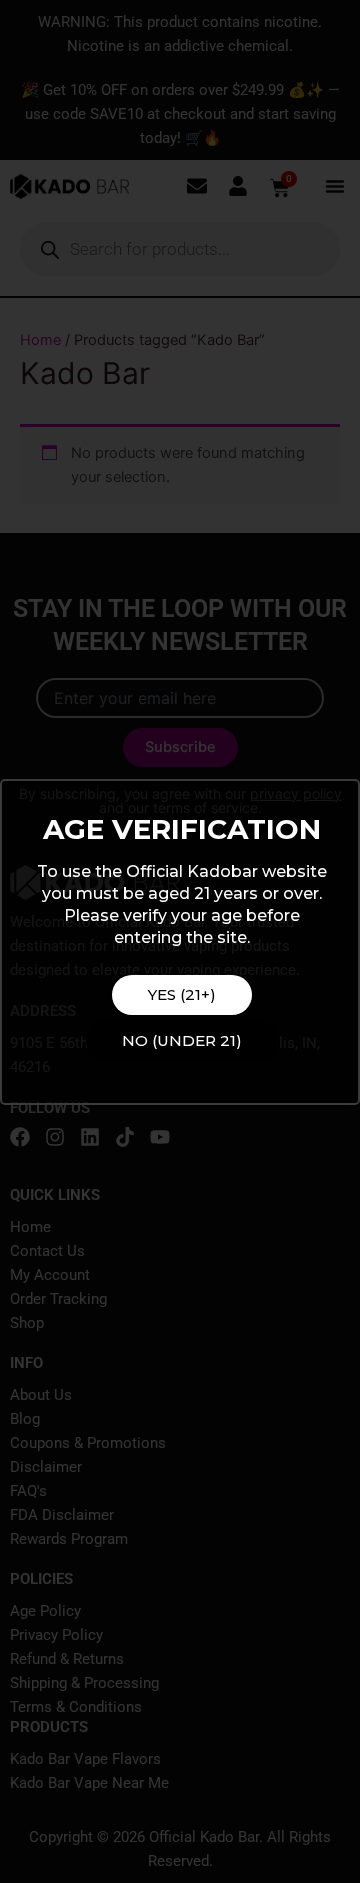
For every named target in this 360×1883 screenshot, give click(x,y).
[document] (180, 941)
